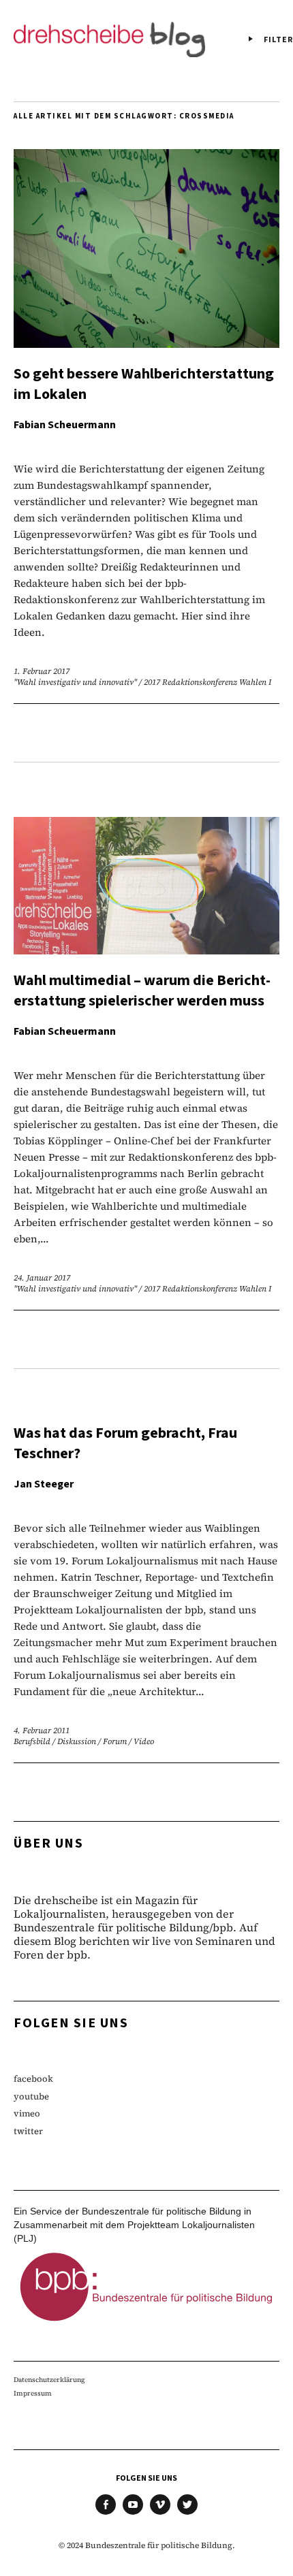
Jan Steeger (44, 1484)
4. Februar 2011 (42, 1730)
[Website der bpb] (146, 2325)
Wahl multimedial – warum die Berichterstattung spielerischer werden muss (142, 991)
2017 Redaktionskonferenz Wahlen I (207, 682)
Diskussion (77, 1741)
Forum (115, 1741)
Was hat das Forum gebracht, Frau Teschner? (125, 1443)
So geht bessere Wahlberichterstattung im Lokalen (144, 384)
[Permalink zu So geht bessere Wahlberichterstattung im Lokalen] (146, 343)
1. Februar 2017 (42, 671)
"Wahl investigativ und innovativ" (75, 682)
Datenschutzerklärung (49, 2380)
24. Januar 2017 (42, 1278)
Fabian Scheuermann (65, 425)
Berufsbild (32, 1741)
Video (144, 1741)
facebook (33, 2079)
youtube (31, 2096)
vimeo (27, 2113)
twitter (28, 2131)
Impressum (33, 2393)
